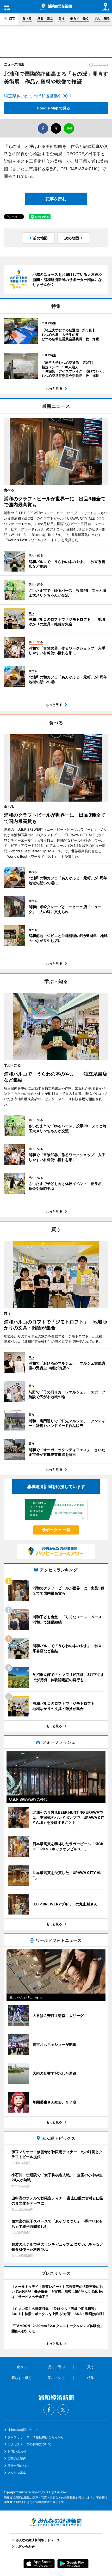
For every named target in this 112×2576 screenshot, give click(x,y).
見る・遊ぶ (45, 18)
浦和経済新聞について (23, 2430)
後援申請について (20, 2466)
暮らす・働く (79, 18)
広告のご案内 (17, 2458)
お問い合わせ (17, 2451)
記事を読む (56, 199)
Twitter (63, 2410)
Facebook (49, 2410)
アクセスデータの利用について (29, 2444)
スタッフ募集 (17, 2473)
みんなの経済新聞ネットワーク (56, 2522)
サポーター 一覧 (56, 1530)
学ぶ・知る (102, 18)
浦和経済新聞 (56, 7)
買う (61, 18)
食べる (27, 18)
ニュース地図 (14, 64)
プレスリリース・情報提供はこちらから (36, 2437)
